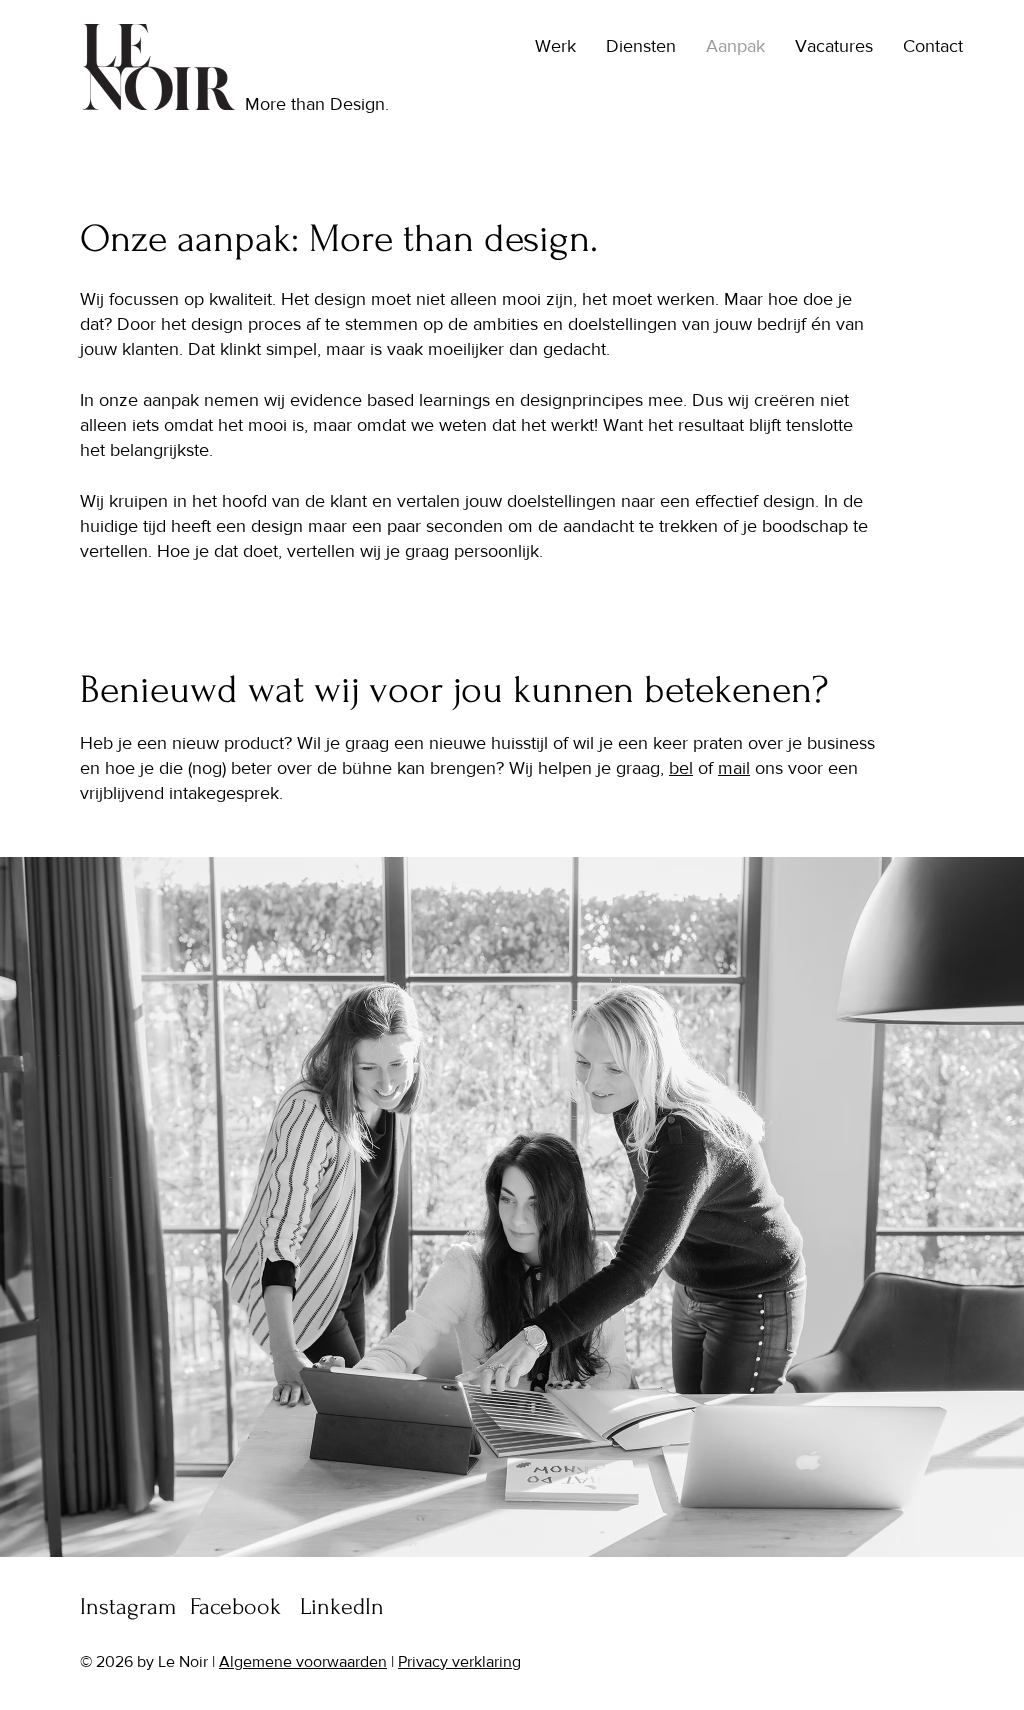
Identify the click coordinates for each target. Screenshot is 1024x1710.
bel (681, 768)
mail (734, 768)
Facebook (235, 1606)
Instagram (128, 1606)
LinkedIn (342, 1606)
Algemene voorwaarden (303, 1661)
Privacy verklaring (459, 1661)
